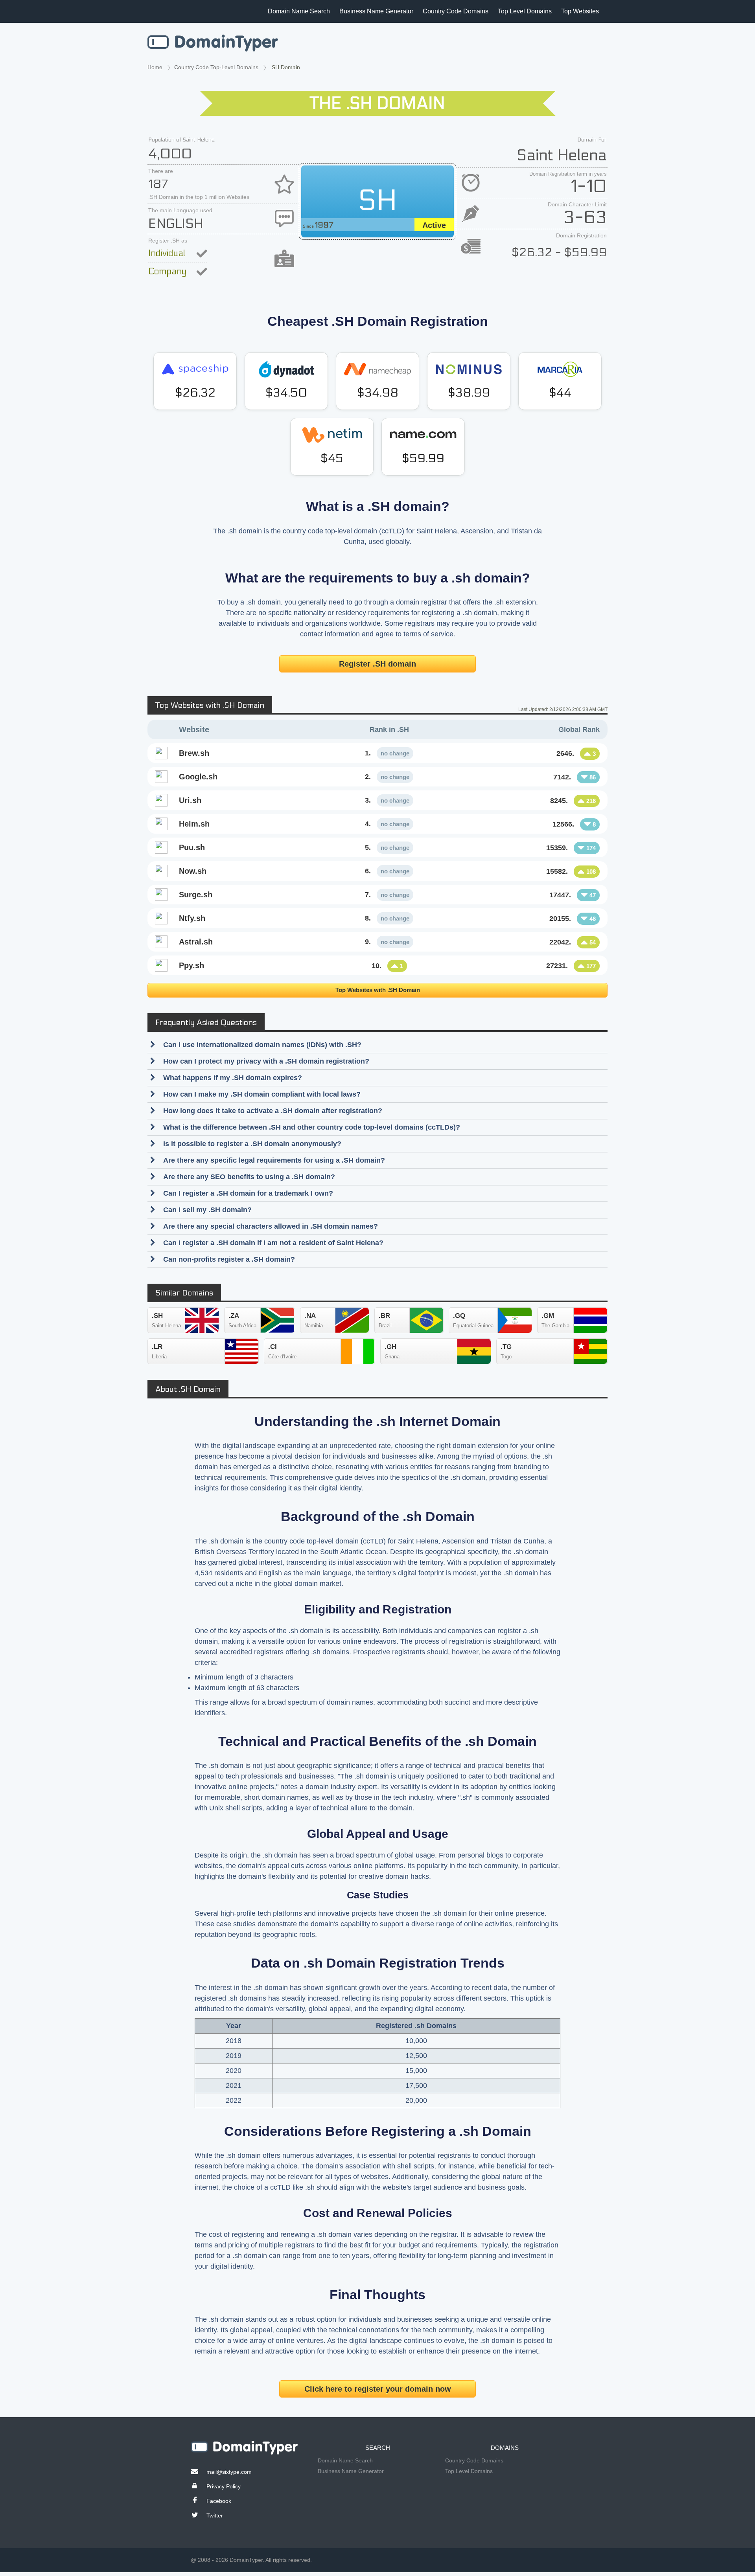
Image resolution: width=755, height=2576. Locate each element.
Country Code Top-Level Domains (216, 67)
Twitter (215, 2515)
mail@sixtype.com (229, 2472)
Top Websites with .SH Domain (378, 990)
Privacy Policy (224, 2486)
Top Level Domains (525, 11)
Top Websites (580, 11)
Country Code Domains (456, 11)
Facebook (219, 2501)
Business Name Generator (376, 11)
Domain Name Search (299, 11)
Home (155, 67)
